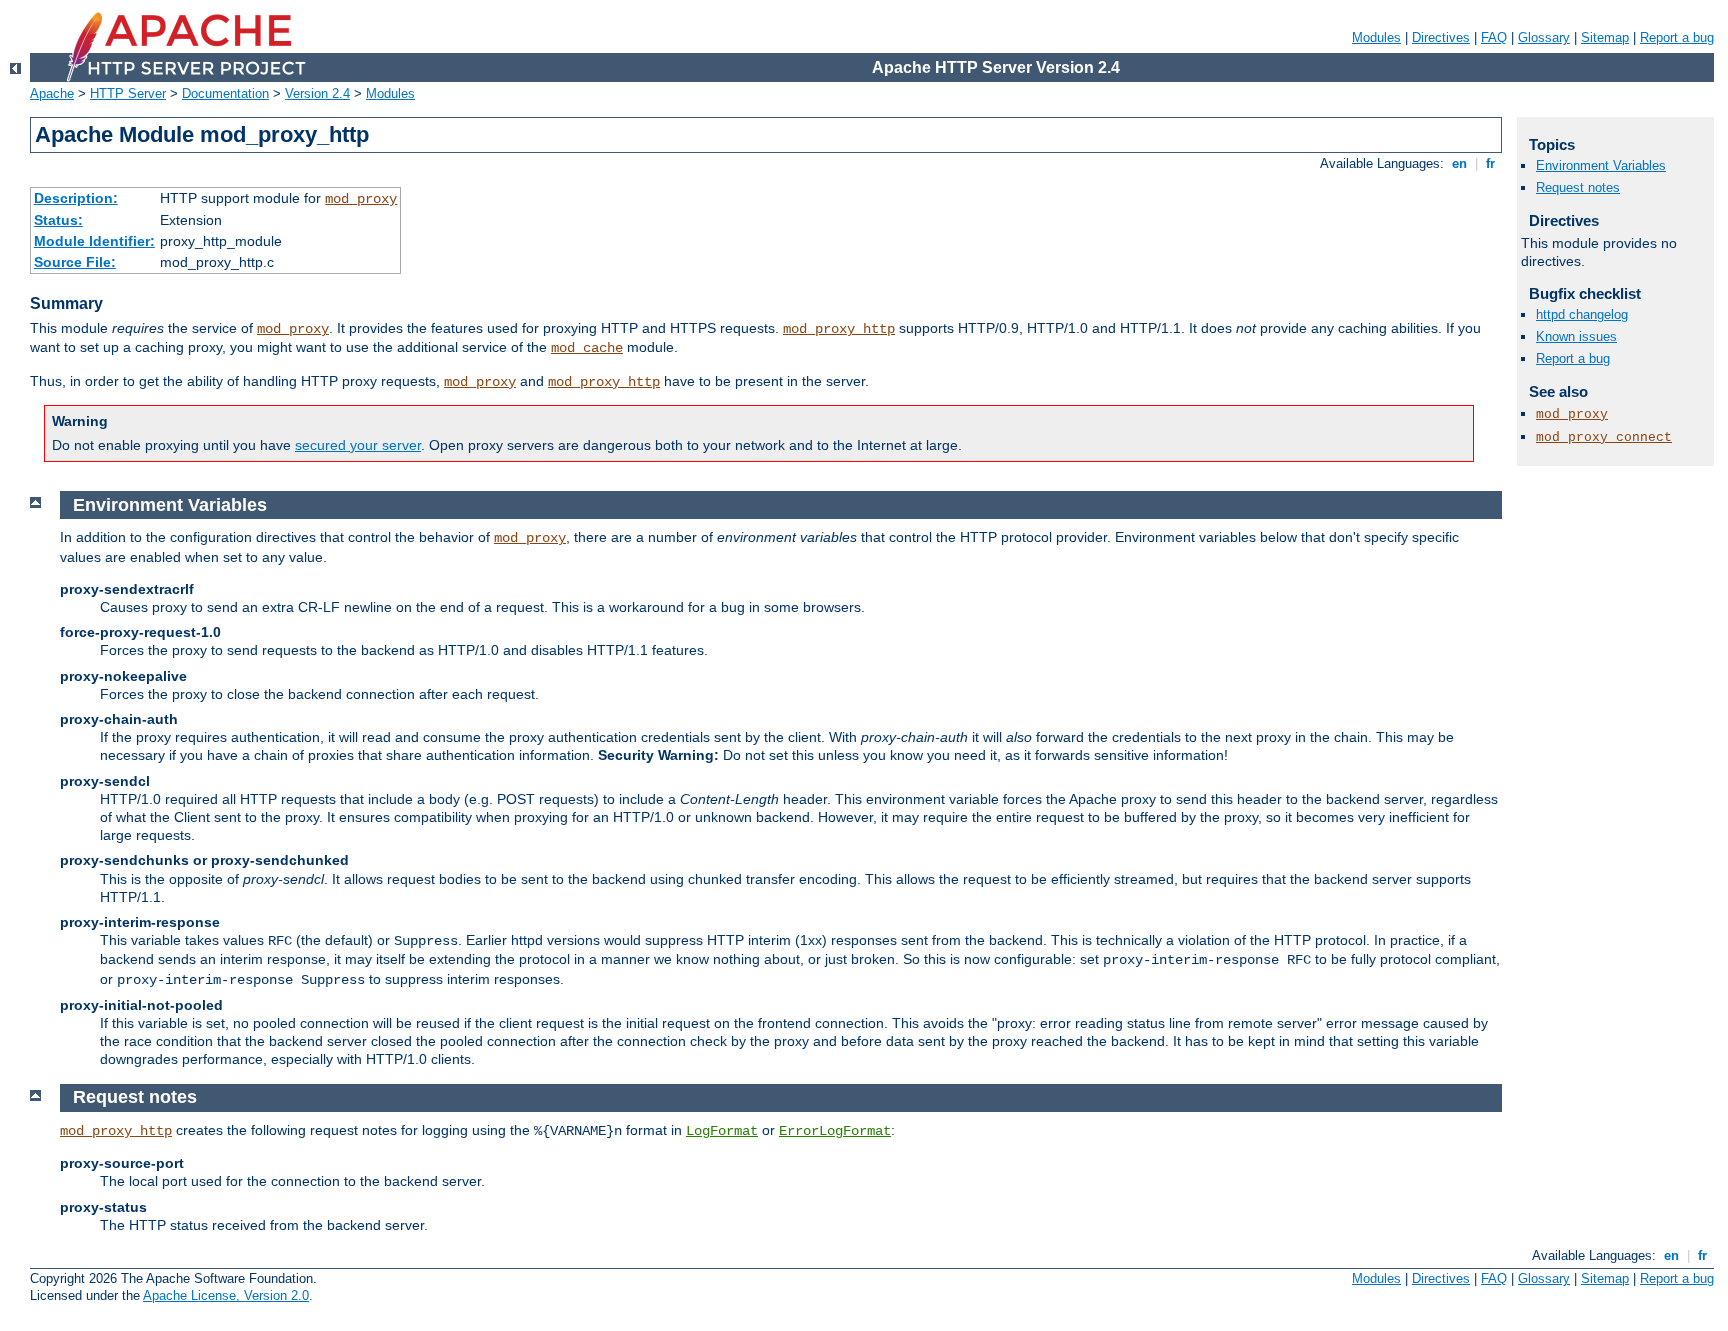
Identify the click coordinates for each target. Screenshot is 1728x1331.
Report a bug (1677, 37)
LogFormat (722, 1131)
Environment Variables (1601, 165)
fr (1490, 163)
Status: (58, 220)
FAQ (1494, 37)
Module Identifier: (94, 241)
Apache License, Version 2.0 (226, 1295)
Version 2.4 (317, 93)
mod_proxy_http (839, 329)
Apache (52, 93)
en (1459, 163)
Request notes (1578, 187)
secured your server (358, 445)
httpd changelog (1582, 314)
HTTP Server (128, 93)
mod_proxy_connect (1604, 437)
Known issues (1576, 336)
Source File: (75, 262)
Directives (1441, 37)
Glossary (1544, 37)
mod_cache (587, 348)
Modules (1376, 37)
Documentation (225, 93)
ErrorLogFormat (835, 1131)
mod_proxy (361, 199)
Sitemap (1605, 37)
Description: (76, 198)
